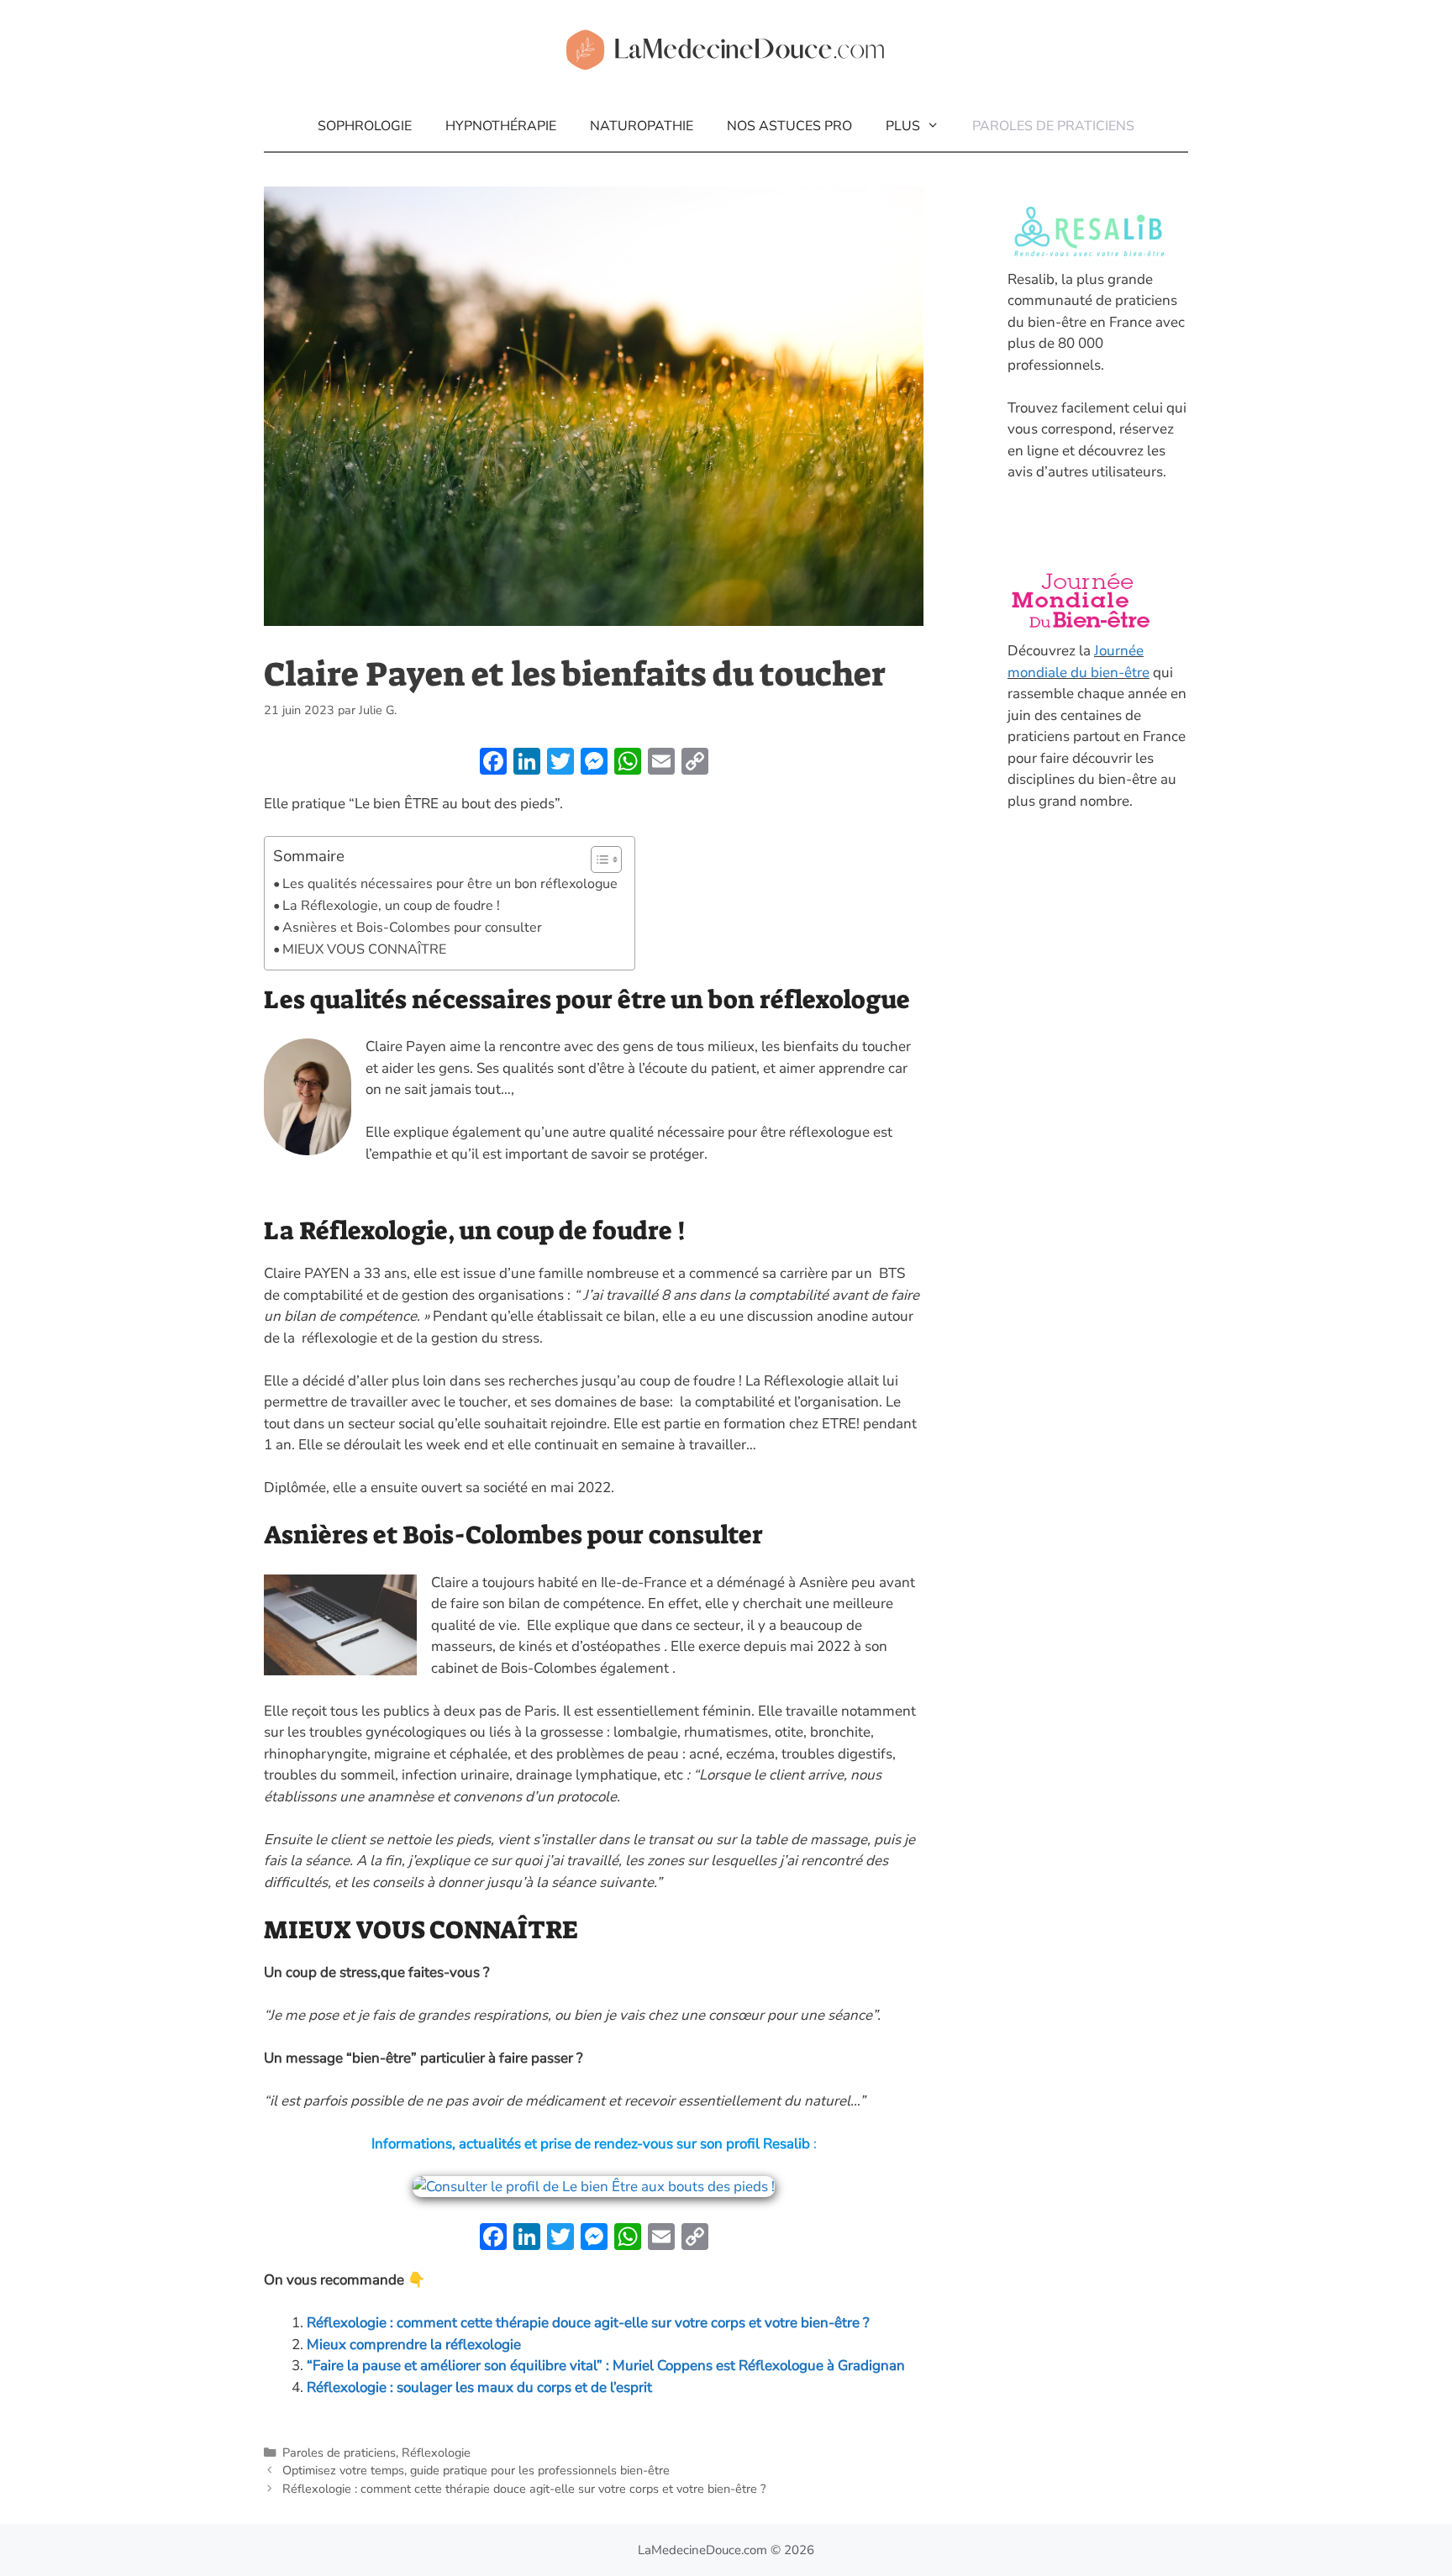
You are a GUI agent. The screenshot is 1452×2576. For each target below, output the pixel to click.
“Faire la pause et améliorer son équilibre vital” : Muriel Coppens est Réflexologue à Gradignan (606, 2366)
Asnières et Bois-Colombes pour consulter (414, 928)
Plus (903, 126)
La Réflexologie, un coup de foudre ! (391, 906)
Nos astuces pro (789, 126)
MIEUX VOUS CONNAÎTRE (364, 949)
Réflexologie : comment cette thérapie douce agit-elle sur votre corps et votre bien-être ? (588, 2323)
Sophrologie (365, 126)
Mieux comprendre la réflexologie (414, 2345)
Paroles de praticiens (1053, 126)
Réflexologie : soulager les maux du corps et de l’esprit (479, 2387)
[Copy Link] (695, 764)
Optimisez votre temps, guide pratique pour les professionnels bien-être (476, 2470)
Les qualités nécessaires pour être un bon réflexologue (450, 884)
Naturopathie (642, 126)
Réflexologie (436, 2452)
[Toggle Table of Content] (598, 860)
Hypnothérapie (501, 126)
